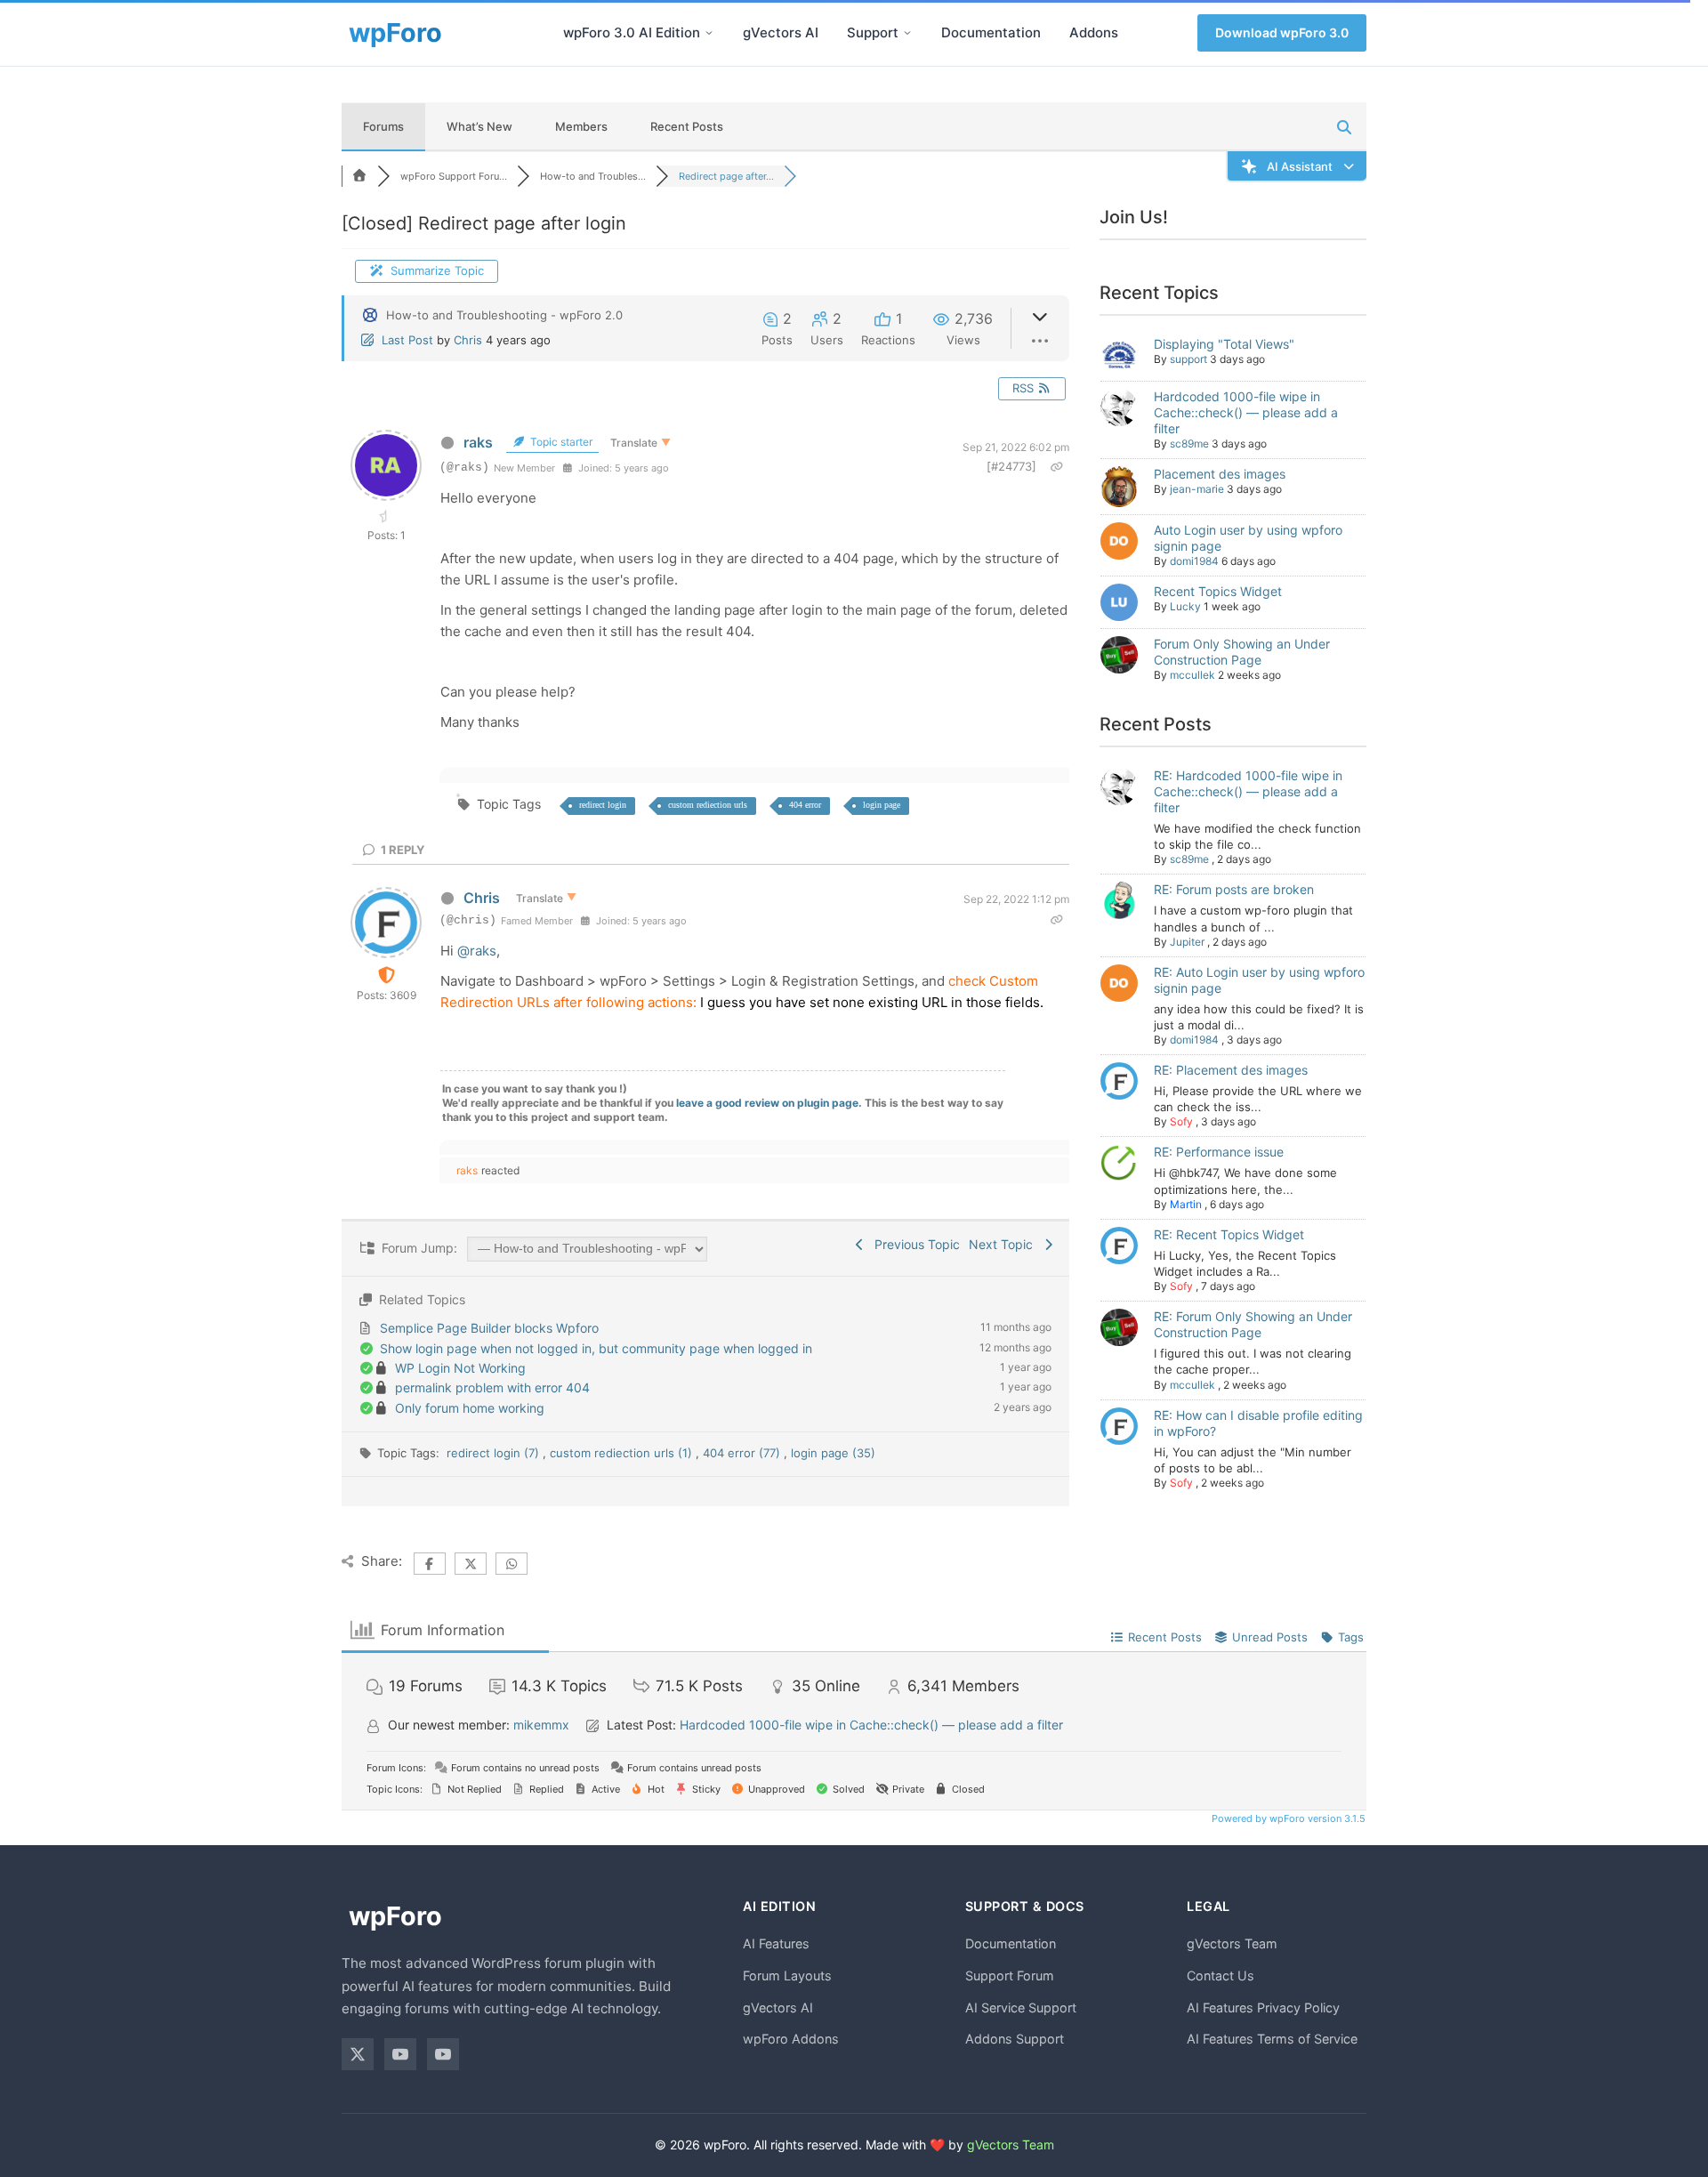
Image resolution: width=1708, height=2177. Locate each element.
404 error (805, 805)
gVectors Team (1232, 1943)
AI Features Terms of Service (1272, 2039)
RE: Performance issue (1219, 1152)
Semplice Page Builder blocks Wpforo (489, 1328)
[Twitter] (358, 2054)
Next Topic (1004, 1244)
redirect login (603, 805)
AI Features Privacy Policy (1263, 2008)
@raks (477, 951)
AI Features (776, 1943)
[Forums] (359, 176)
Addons (1094, 32)
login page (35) (833, 1453)
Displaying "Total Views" (1224, 344)
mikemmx (541, 1725)
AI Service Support (1021, 2008)
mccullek (1192, 675)
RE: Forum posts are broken (1234, 889)
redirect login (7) (495, 1453)
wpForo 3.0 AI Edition (632, 32)
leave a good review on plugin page (767, 1103)
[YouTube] (400, 2054)
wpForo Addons (791, 2039)
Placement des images (1220, 474)
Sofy (1181, 1121)
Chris (468, 340)
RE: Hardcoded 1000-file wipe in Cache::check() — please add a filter (1248, 791)
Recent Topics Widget (1218, 591)
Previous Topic (914, 1244)
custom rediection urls (708, 805)
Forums (383, 126)
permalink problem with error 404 (492, 1387)
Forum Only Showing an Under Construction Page (1242, 652)
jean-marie (1197, 489)
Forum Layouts (787, 1975)
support (1188, 359)
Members (581, 126)
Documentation (991, 32)
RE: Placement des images (1231, 1070)
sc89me (1189, 443)
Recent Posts (687, 126)
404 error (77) (743, 1453)
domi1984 (1194, 561)
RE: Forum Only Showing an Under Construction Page (1253, 1324)
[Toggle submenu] (709, 33)
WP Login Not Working (460, 1368)
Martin (1186, 1204)
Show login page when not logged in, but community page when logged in (596, 1348)
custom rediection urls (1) (623, 1453)
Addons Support (1015, 2039)
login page (882, 805)
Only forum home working (470, 1408)
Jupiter (1187, 942)
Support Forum (1010, 1975)
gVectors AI (781, 32)
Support (873, 32)
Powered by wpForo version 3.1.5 (1287, 1818)
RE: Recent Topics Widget (1229, 1234)
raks (478, 442)
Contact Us (1221, 1975)
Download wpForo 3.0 (1282, 32)
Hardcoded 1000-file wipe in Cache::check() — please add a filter (1246, 412)
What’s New (479, 126)
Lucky (1185, 606)
